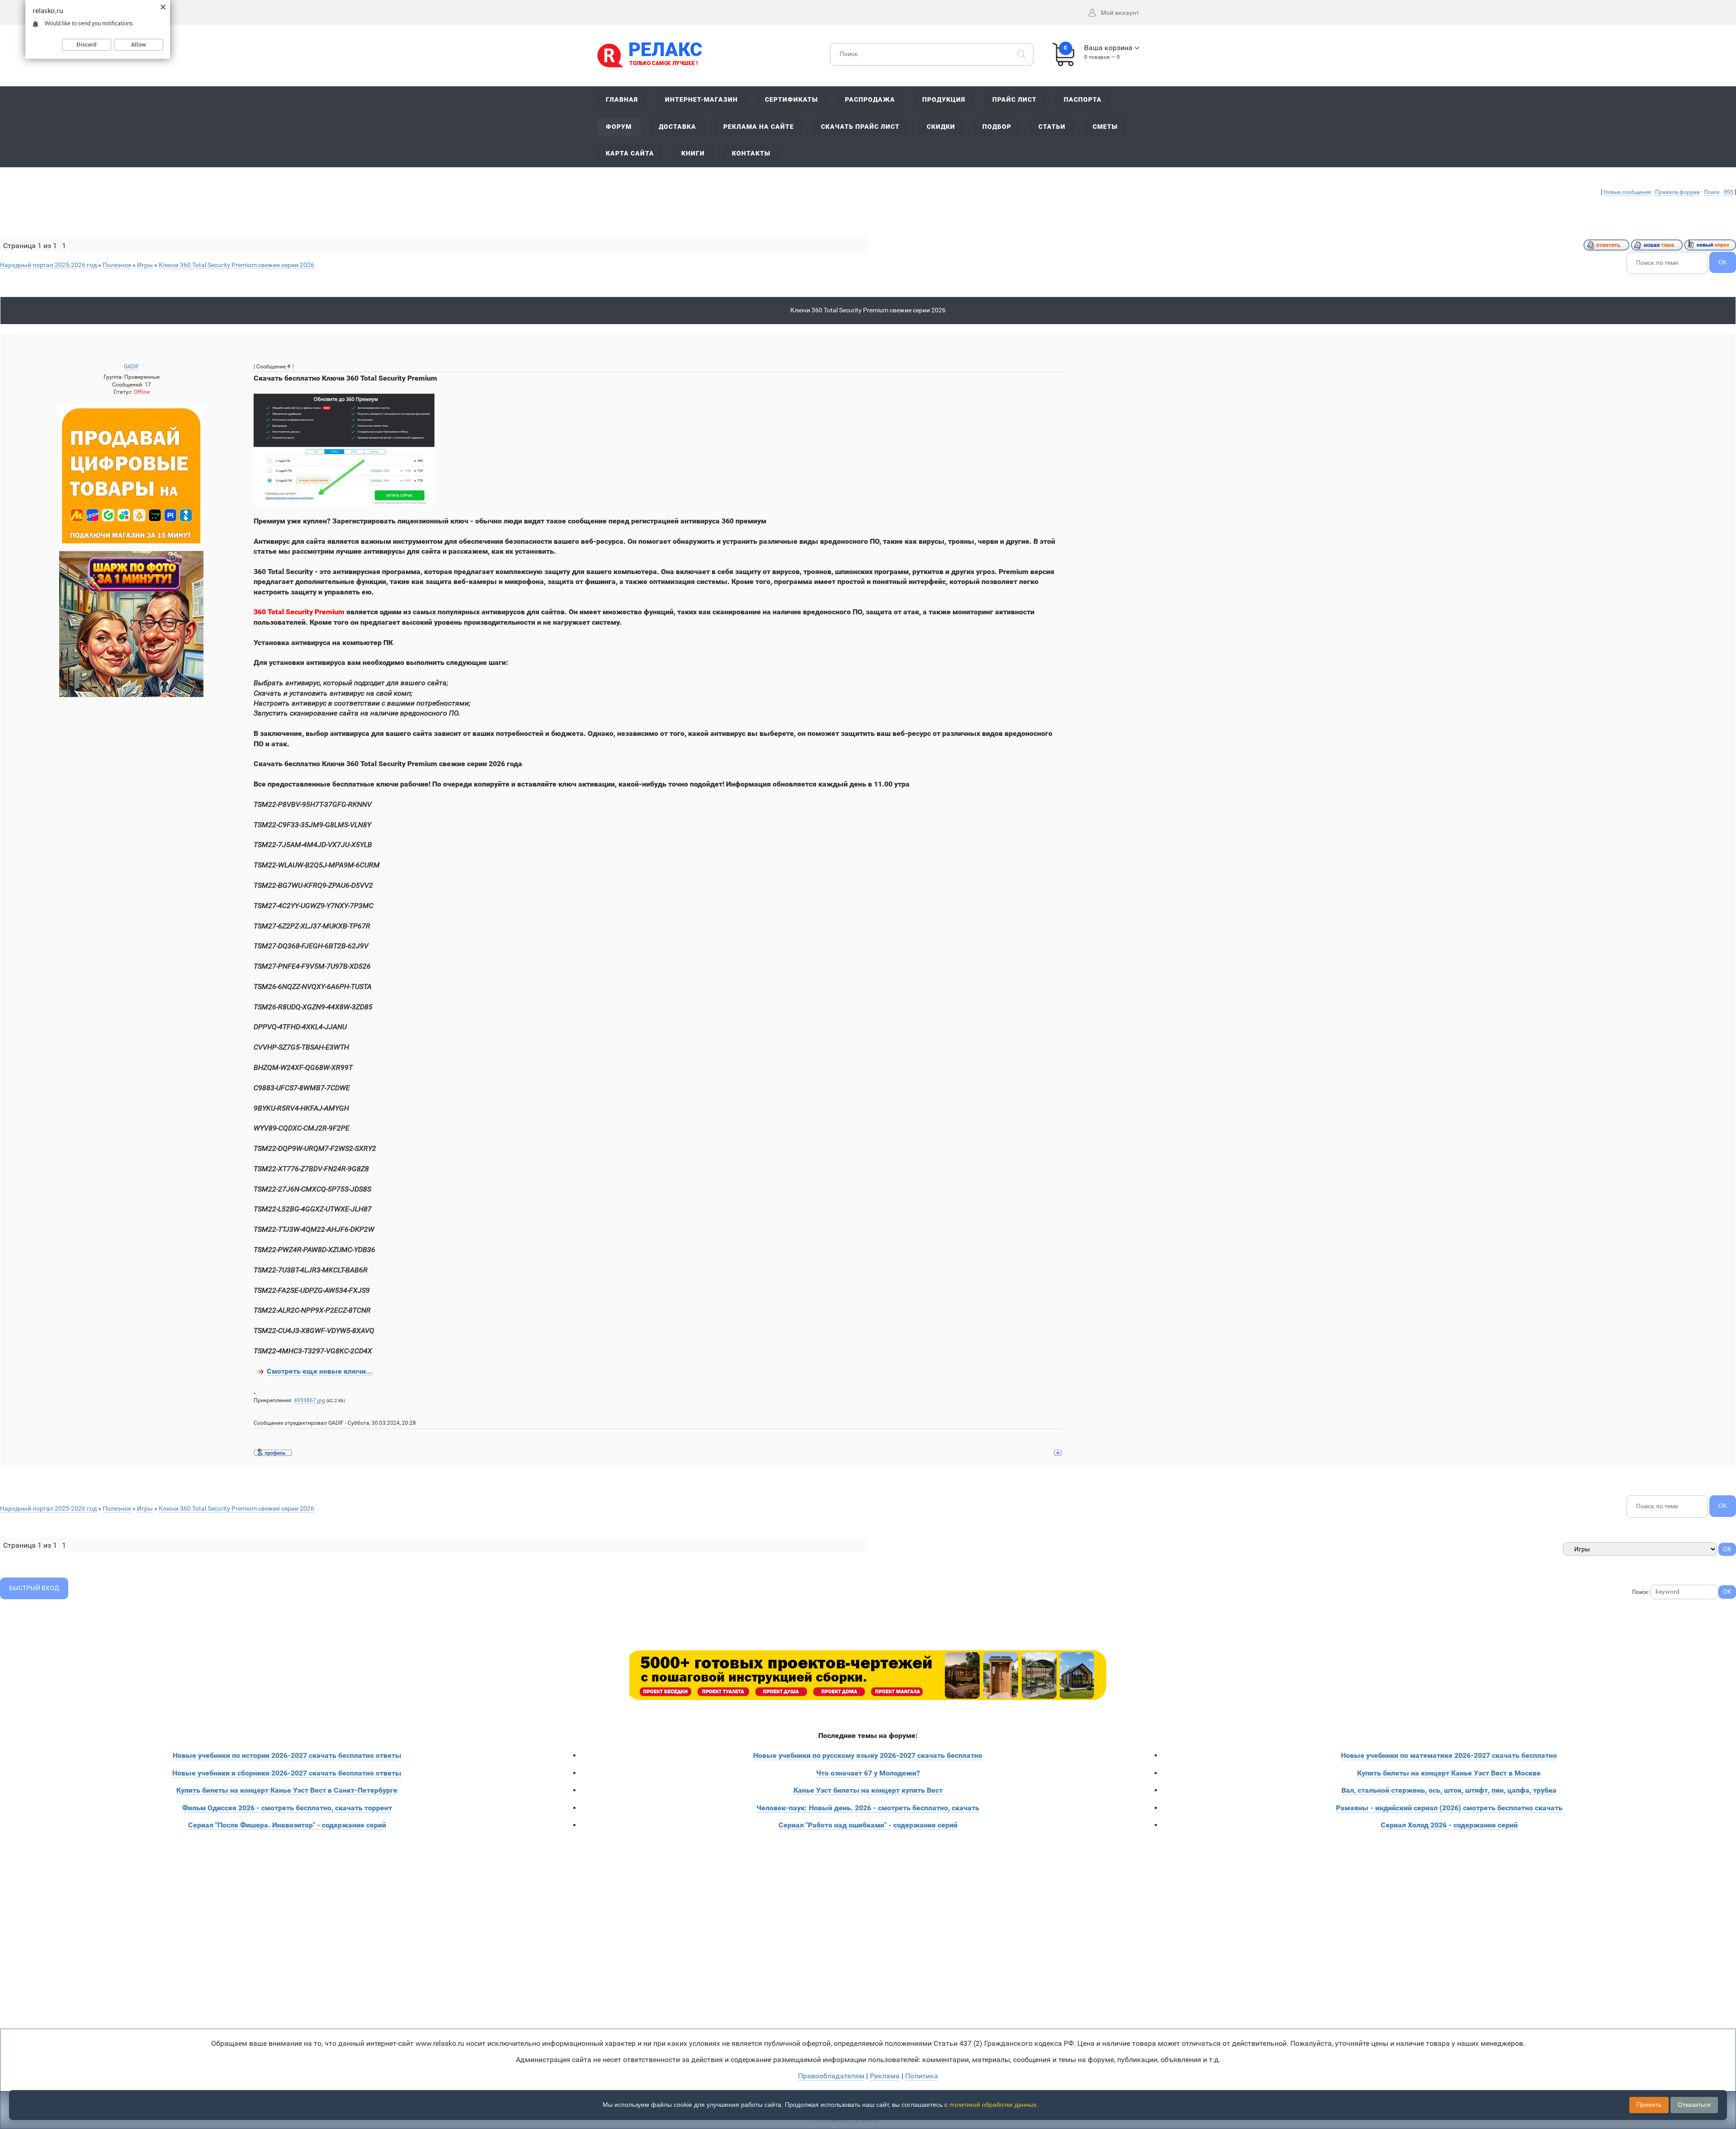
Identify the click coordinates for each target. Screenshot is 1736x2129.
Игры (145, 265)
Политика (922, 2076)
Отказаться (1694, 2105)
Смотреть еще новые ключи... (320, 1371)
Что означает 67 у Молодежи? (868, 1773)
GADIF (132, 367)
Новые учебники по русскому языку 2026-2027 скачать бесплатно (868, 1755)
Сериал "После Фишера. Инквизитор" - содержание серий (287, 1825)
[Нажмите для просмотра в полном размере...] (344, 449)
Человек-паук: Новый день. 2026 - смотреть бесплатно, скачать (868, 1808)
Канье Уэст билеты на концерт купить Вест (868, 1790)
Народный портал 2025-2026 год (48, 265)
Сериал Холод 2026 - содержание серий (1449, 1825)
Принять (1649, 2105)
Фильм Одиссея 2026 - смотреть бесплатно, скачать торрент (287, 1808)
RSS (1729, 192)
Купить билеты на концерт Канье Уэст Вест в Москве (1449, 1773)
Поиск (1712, 192)
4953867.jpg (309, 1400)
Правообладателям (831, 2076)
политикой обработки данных (993, 2105)
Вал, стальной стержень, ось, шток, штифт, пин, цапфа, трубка (1449, 1790)
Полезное (117, 265)
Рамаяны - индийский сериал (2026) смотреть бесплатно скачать (1449, 1808)
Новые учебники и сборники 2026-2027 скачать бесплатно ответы (287, 1773)
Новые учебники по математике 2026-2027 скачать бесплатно (1449, 1755)
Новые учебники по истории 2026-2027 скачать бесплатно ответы (287, 1755)
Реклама (885, 2076)
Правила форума (1677, 192)
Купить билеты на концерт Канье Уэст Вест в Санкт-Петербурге (287, 1790)
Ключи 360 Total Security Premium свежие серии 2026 (236, 265)
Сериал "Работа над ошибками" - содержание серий (868, 1825)
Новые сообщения (1627, 192)
